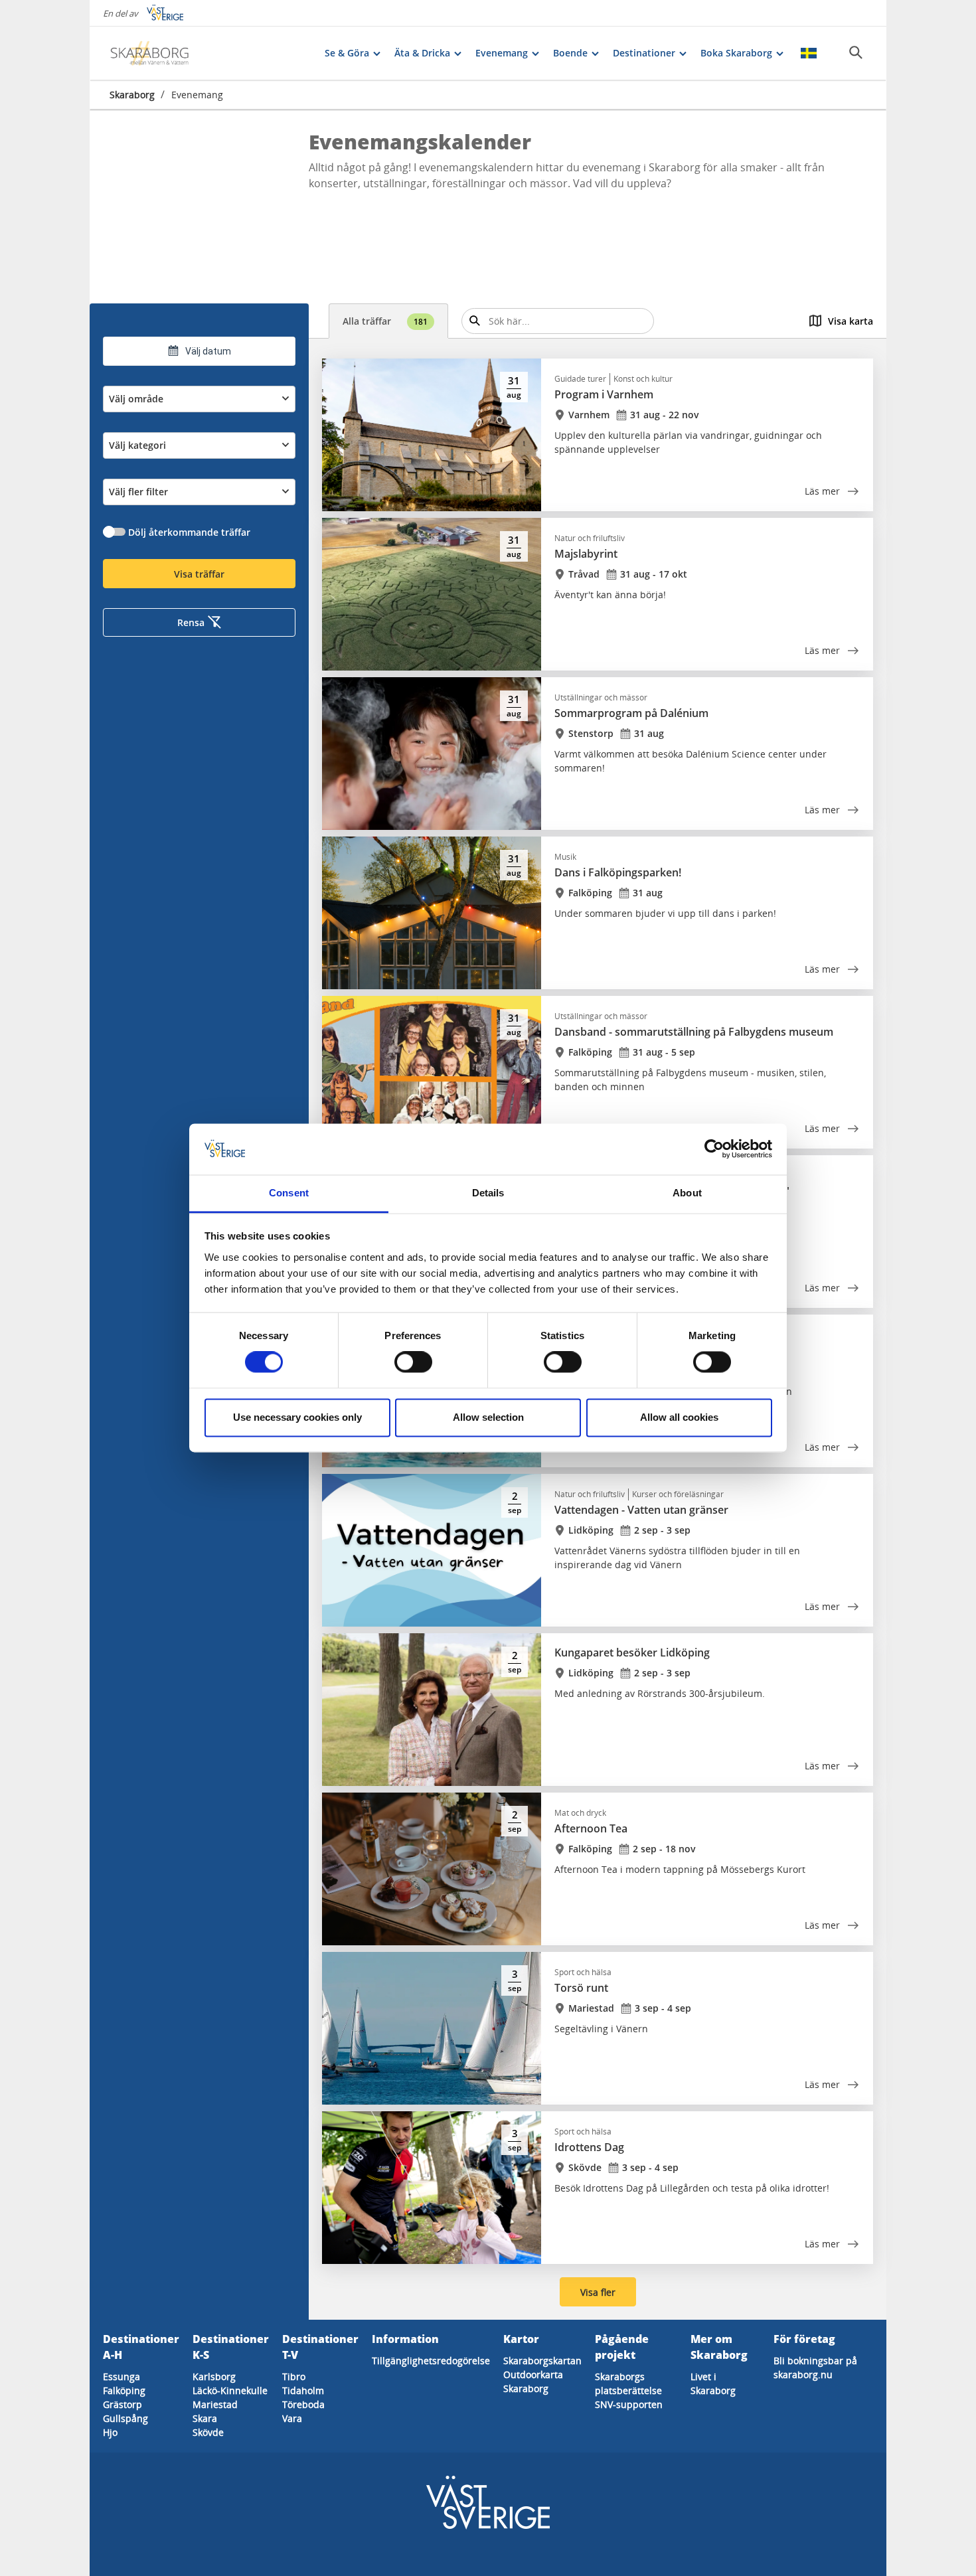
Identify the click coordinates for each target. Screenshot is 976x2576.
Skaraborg (132, 95)
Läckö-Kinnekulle (230, 2390)
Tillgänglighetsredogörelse (431, 2361)
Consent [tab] (289, 1193)
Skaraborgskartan (542, 2361)
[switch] (413, 1362)
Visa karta (851, 321)
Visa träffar (199, 574)
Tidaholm (303, 2390)
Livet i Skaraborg (713, 2383)
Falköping (124, 2390)
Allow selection (488, 1417)
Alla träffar (385, 321)
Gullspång (125, 2418)
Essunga (122, 2376)
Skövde (208, 2432)
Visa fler (598, 2292)
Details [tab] (488, 1193)
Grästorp (122, 2404)
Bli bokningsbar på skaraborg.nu (815, 2368)
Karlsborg (214, 2376)
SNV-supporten (629, 2404)
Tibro (294, 2376)
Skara (205, 2418)
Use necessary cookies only (297, 1417)
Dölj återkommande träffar (189, 532)
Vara (292, 2418)
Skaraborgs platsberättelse (628, 2383)
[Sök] (856, 52)
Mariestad (215, 2404)
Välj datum (208, 351)
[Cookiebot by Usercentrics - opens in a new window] (714, 1149)
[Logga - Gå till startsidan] (156, 53)
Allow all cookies (679, 1417)
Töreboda (303, 2404)
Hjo (110, 2432)
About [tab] (687, 1193)
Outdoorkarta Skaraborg (533, 2381)
